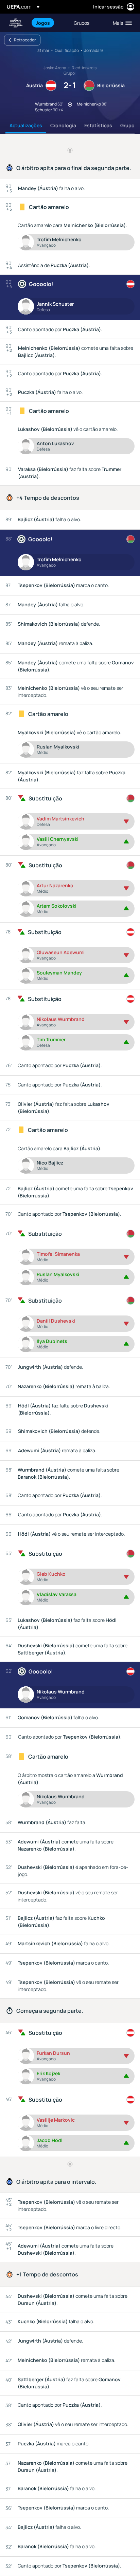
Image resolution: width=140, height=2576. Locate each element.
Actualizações (26, 125)
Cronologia (63, 125)
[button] (121, 23)
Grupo (127, 125)
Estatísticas (98, 125)
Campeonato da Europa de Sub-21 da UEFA (16, 23)
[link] (43, 23)
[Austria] (130, 284)
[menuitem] (49, 23)
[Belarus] (130, 539)
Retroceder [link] (25, 40)
